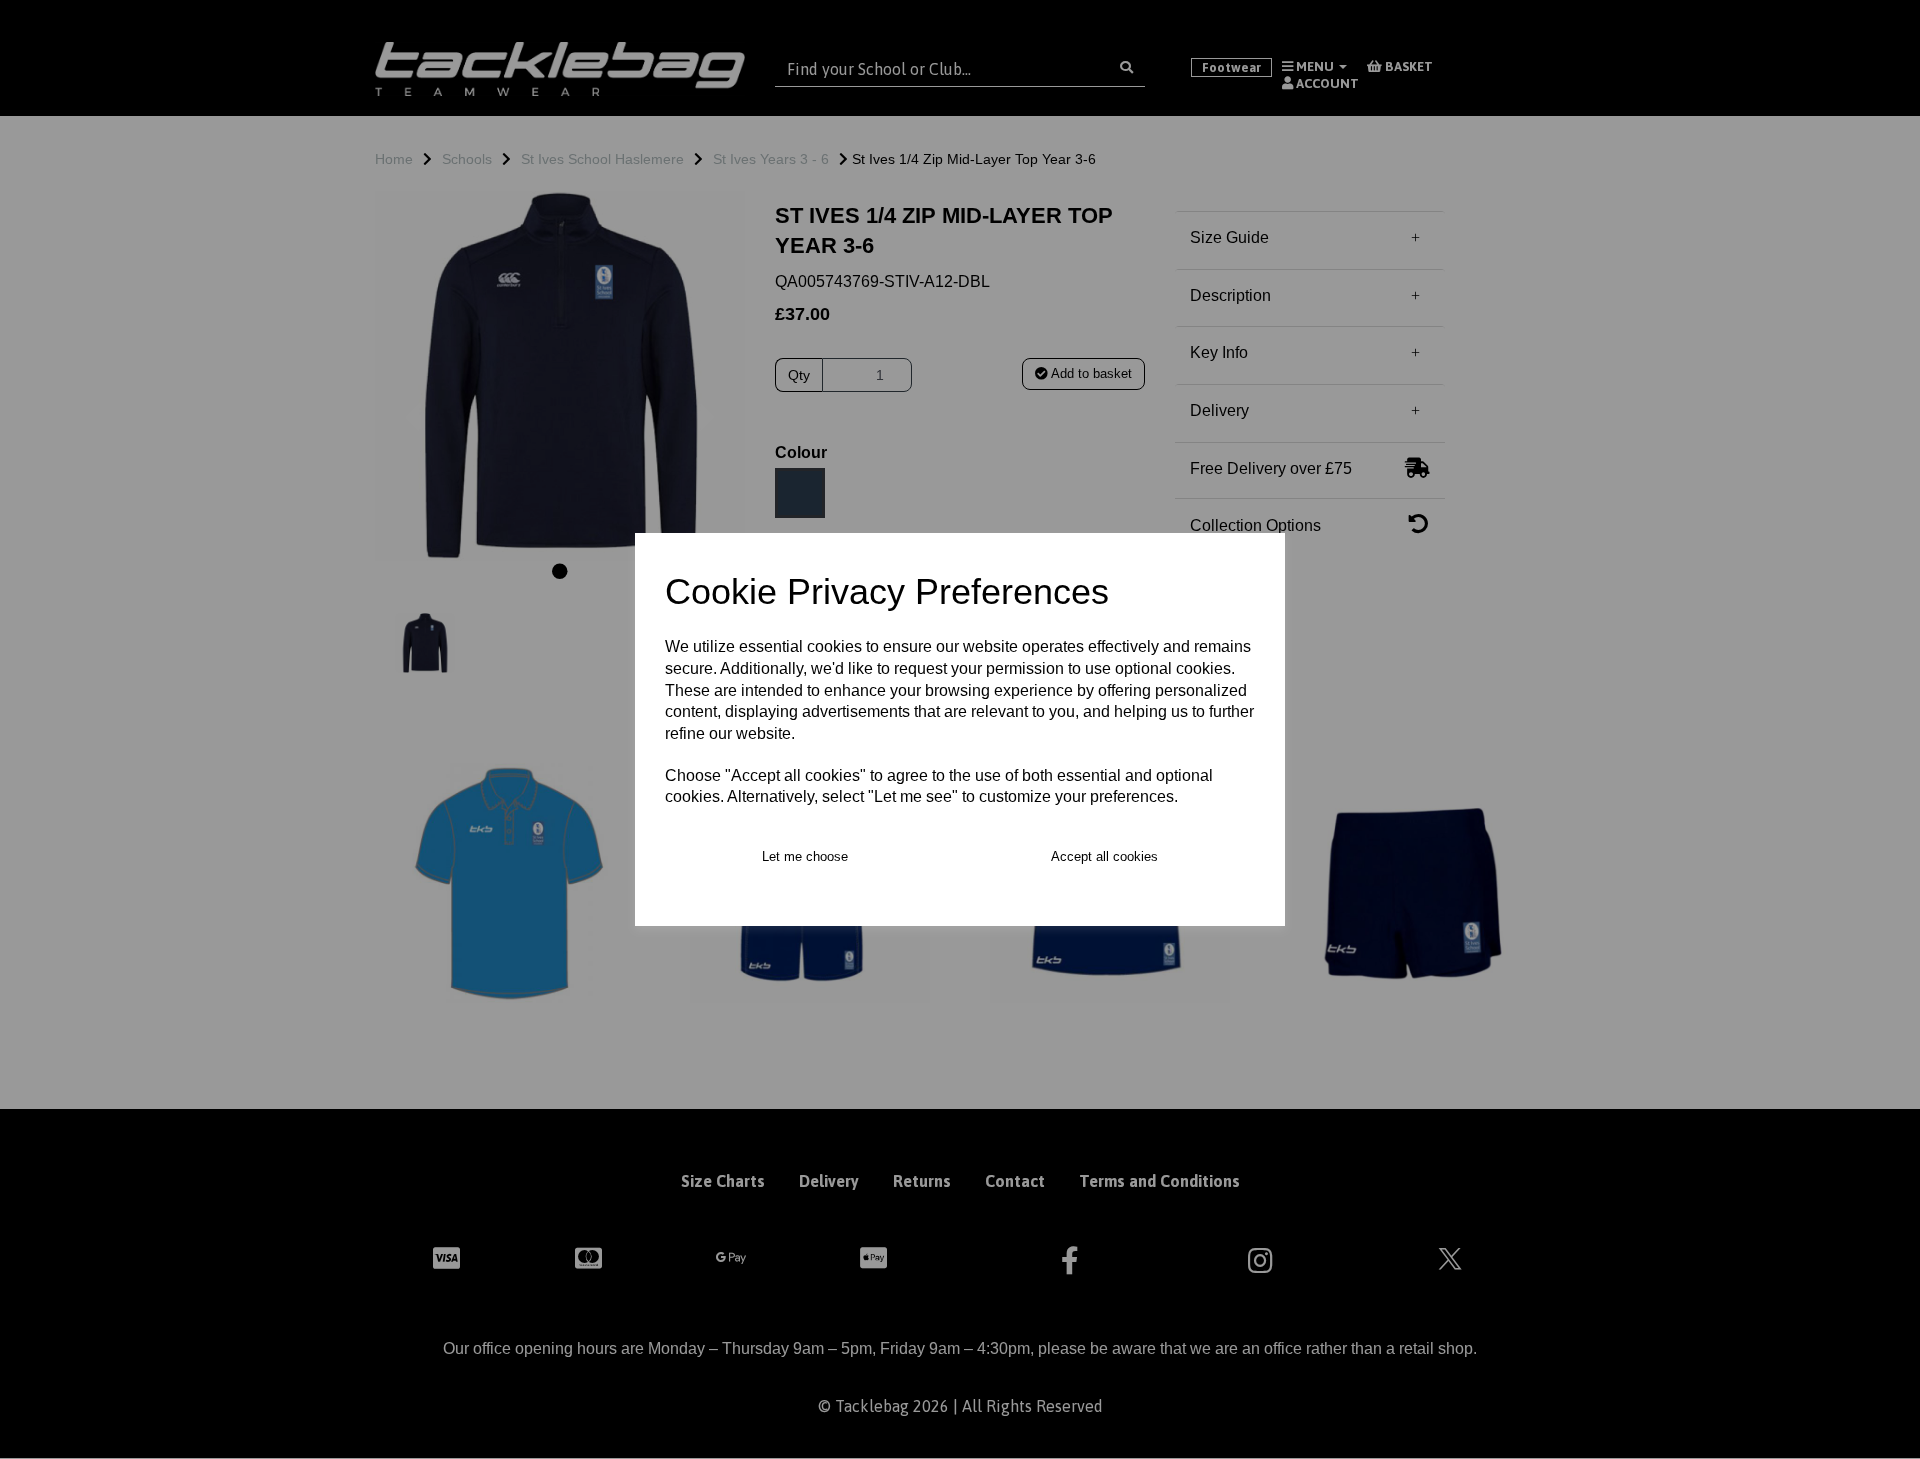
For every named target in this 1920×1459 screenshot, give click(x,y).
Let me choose (805, 856)
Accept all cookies (1104, 856)
